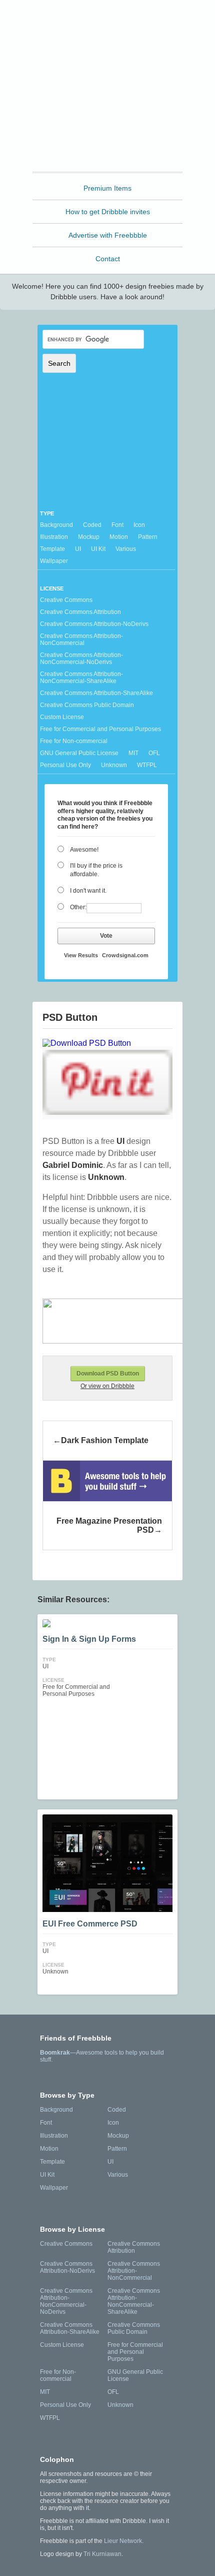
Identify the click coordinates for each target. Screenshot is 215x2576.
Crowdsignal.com (125, 955)
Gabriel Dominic (73, 1165)
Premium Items (107, 188)
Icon (139, 525)
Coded (92, 525)
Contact (108, 259)
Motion (119, 537)
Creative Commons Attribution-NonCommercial (81, 639)
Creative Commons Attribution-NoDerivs (94, 624)
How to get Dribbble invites (108, 212)
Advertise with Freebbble (108, 235)
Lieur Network (123, 2541)
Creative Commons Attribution (80, 612)
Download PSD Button (108, 1374)
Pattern (148, 537)
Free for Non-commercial (74, 741)
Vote (106, 936)
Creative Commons (66, 600)
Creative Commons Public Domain (87, 705)
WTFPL (147, 765)
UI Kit (98, 549)
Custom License (62, 717)
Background (56, 525)
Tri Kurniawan (102, 2554)
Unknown (114, 765)
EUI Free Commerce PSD (90, 1924)
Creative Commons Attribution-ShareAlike (96, 693)
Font (117, 525)
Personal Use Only (65, 765)
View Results (81, 955)
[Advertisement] (107, 107)
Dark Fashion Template (105, 1440)
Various (126, 549)
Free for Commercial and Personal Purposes (100, 729)
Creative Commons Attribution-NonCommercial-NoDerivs (81, 659)
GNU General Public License (79, 753)
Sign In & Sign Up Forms (89, 1639)
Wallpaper (54, 561)
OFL (154, 753)
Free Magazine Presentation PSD (109, 1525)
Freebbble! (110, 21)
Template (52, 549)
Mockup (89, 537)
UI (78, 549)
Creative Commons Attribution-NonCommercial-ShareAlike (81, 678)
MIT (133, 753)
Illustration (54, 537)
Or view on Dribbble (107, 1386)
